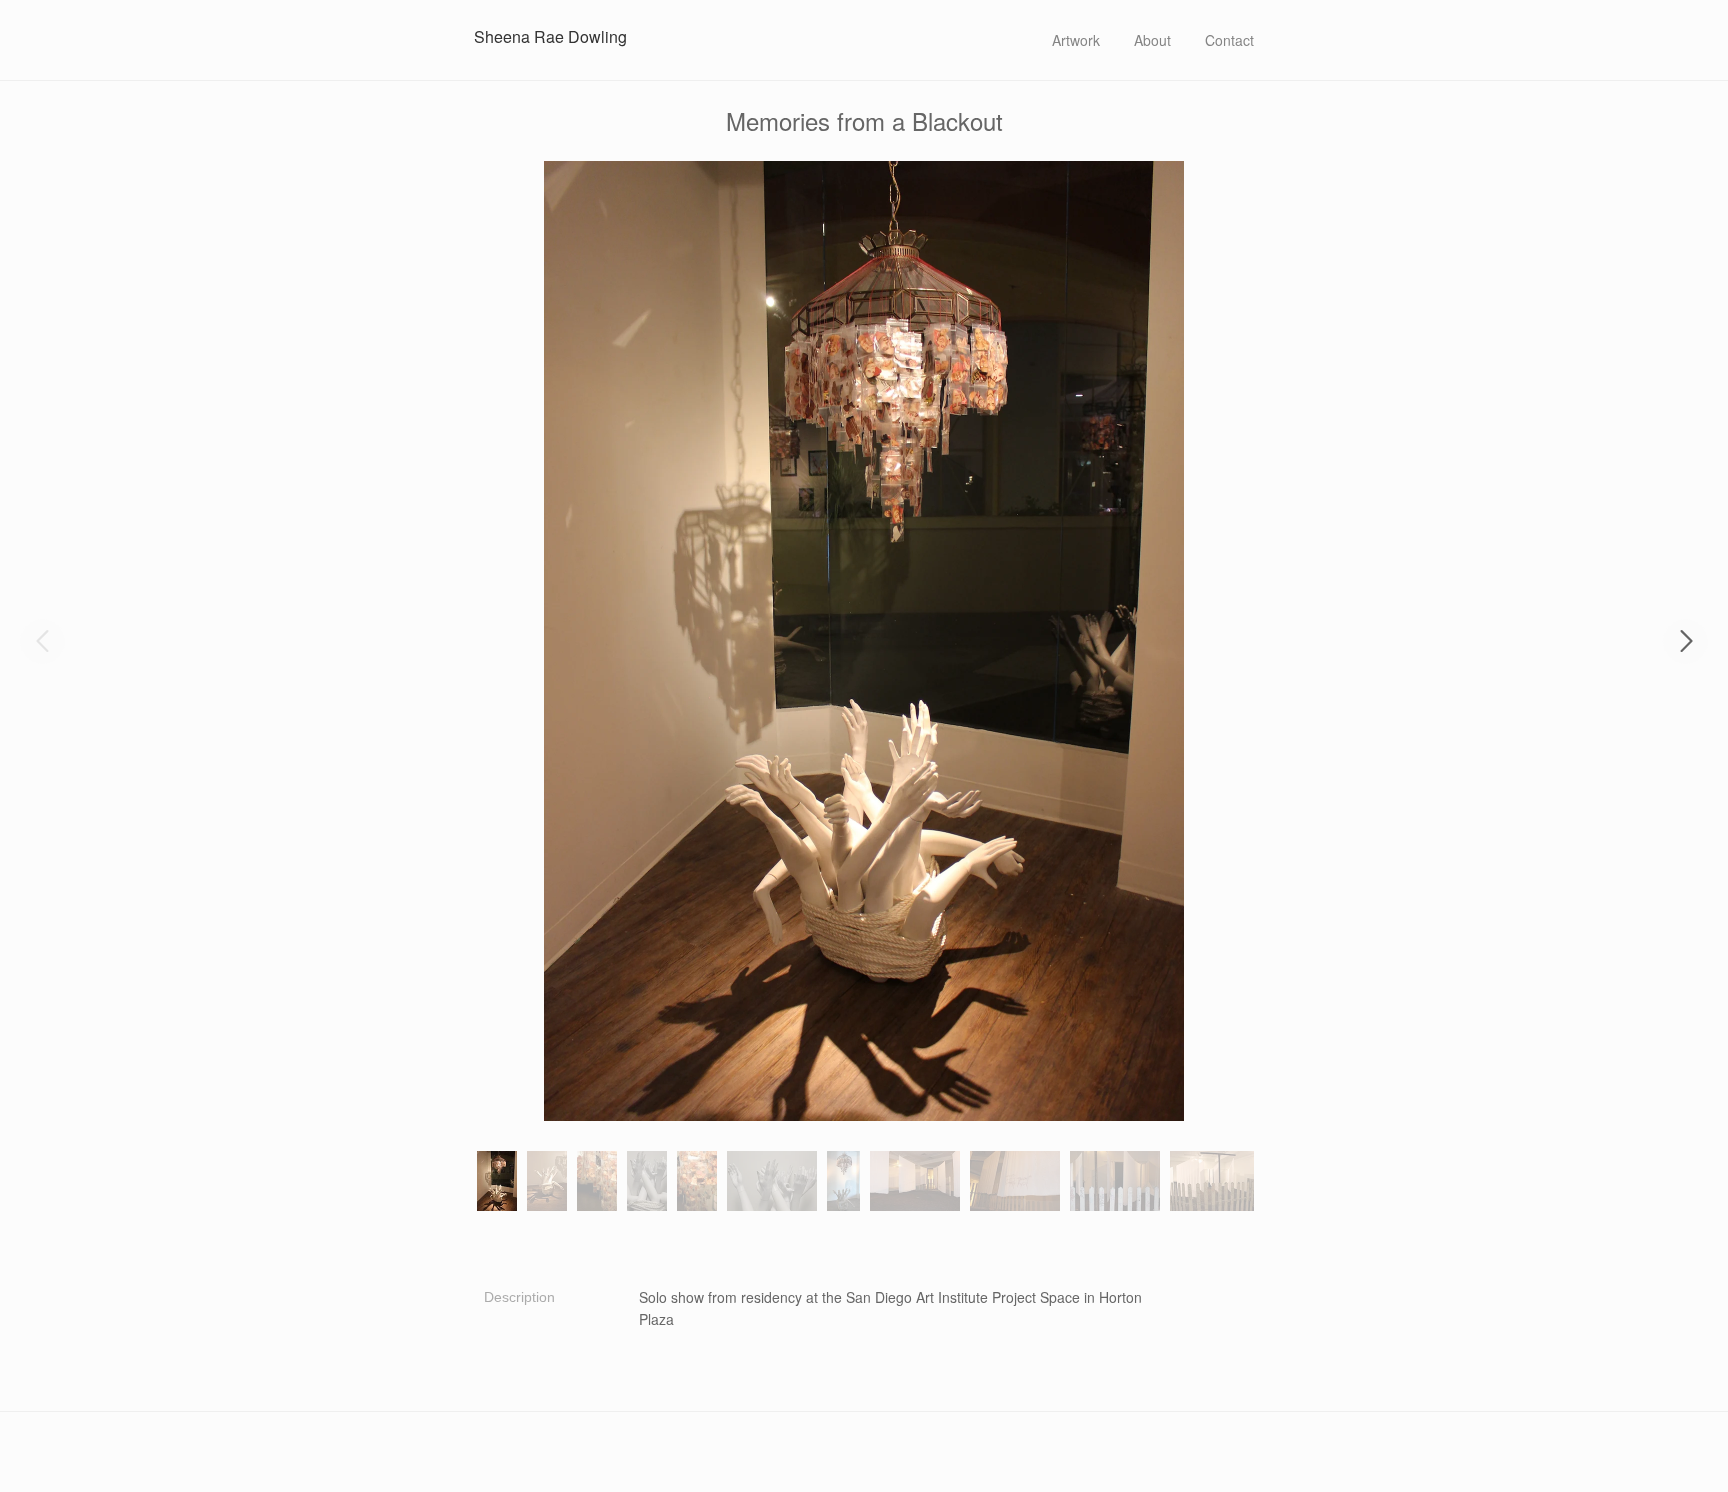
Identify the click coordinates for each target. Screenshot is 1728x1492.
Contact (1229, 40)
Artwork (1076, 40)
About (1152, 40)
